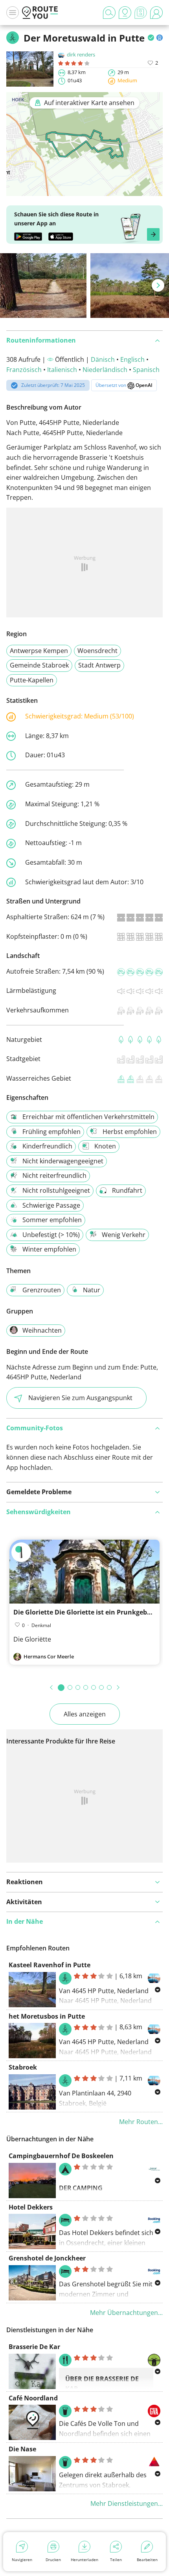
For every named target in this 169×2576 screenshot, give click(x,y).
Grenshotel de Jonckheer (47, 2258)
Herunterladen (84, 2560)
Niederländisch (105, 370)
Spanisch (146, 370)
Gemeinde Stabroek (39, 665)
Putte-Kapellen (32, 680)
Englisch (132, 359)
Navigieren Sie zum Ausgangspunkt (80, 1398)
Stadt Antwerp (99, 665)
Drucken (53, 2560)
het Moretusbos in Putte (47, 2016)
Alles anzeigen (85, 1714)
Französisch (24, 370)
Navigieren (22, 2560)
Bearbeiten (147, 2560)
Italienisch (62, 370)
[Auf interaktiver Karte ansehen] (84, 191)
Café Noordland (33, 2398)
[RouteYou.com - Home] (40, 13)
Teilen (116, 2560)
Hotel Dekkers (31, 2207)
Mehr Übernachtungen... (126, 2313)
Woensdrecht (97, 651)
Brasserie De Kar (34, 2347)
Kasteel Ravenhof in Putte (50, 1965)
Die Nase (22, 2449)
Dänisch (103, 359)
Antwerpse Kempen (39, 651)
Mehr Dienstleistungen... (127, 2503)
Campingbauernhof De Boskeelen (61, 2156)
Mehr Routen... (141, 2122)
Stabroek (23, 2067)
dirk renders (81, 54)
